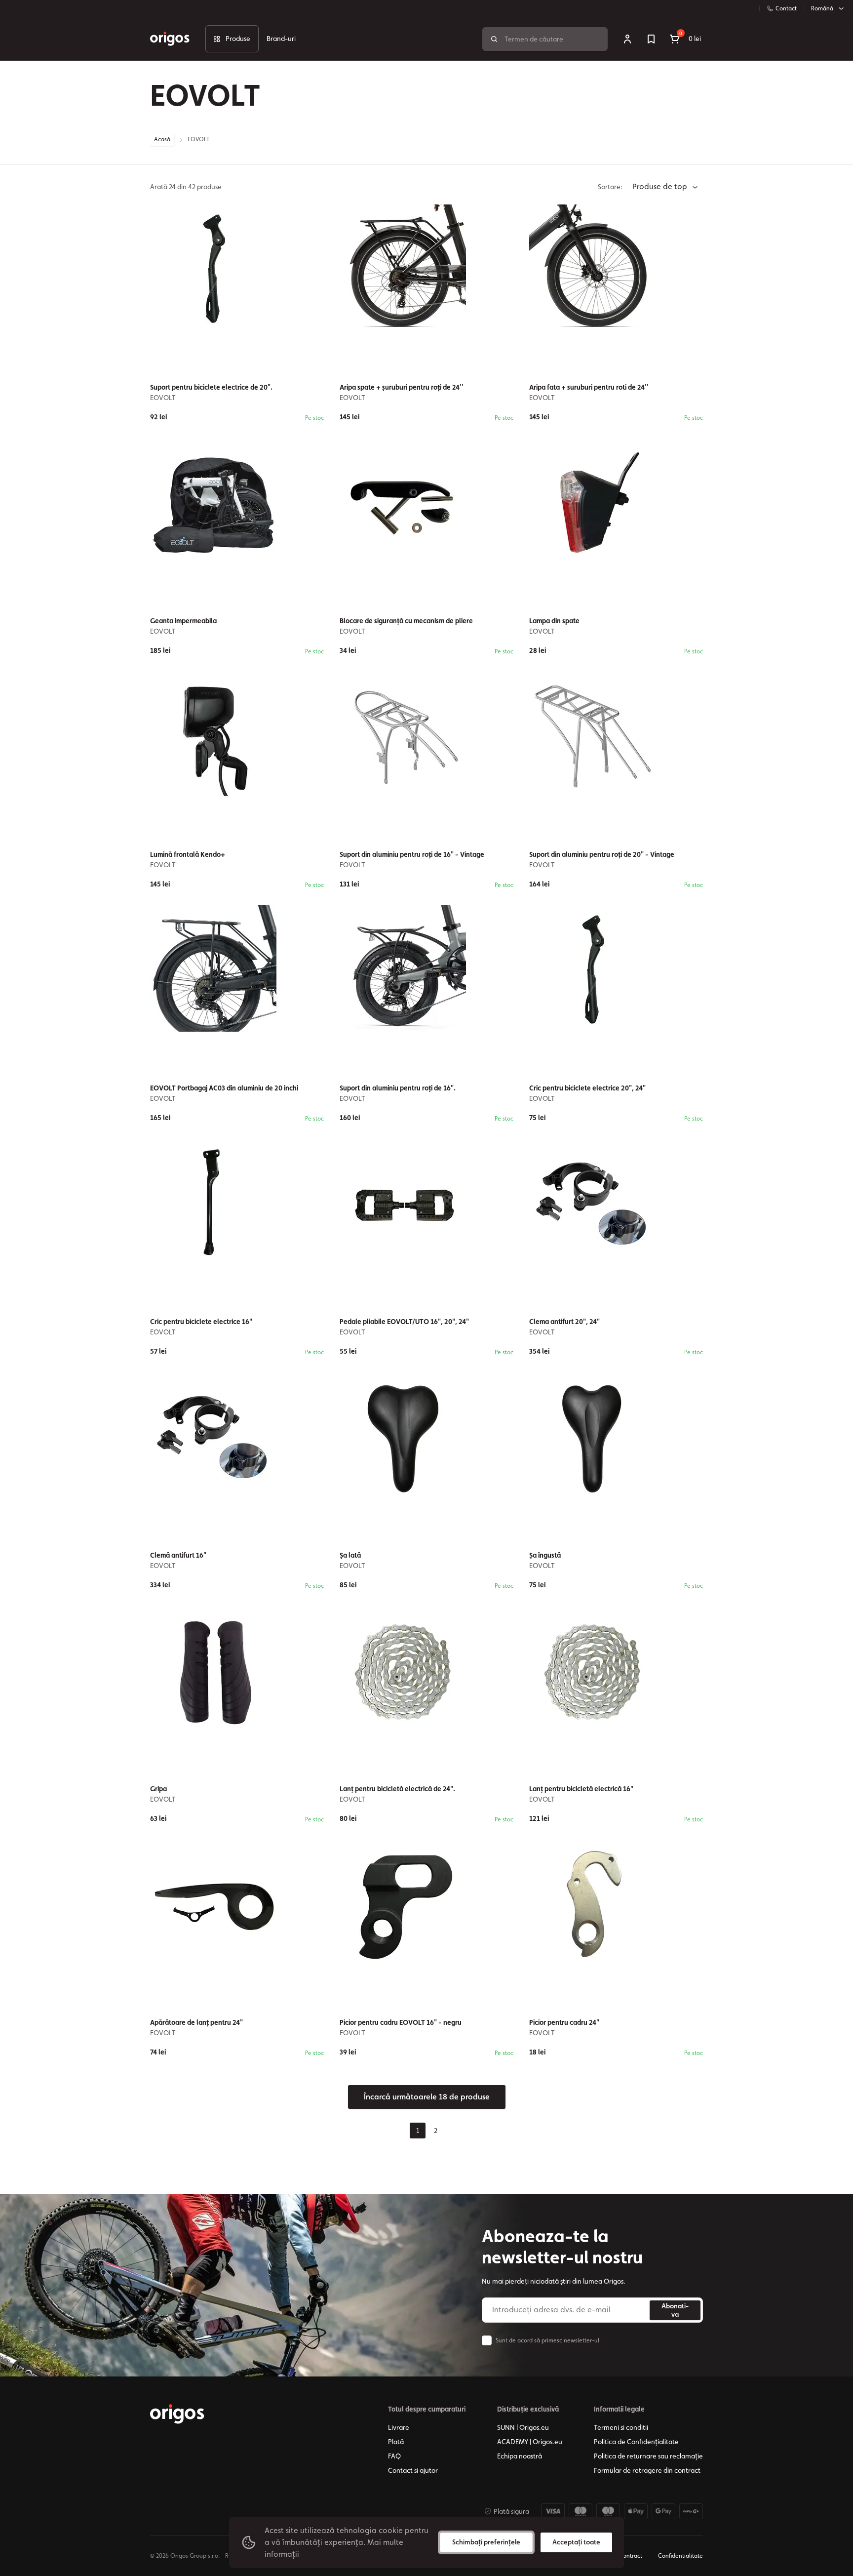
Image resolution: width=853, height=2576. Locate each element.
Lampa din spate (554, 621)
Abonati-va (675, 2310)
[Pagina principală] (177, 2414)
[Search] (494, 39)
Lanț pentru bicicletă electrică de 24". (397, 1789)
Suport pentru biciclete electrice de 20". (211, 387)
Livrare (399, 2427)
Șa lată (350, 1555)
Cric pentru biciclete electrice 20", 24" (587, 1088)
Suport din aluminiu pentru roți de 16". (398, 1088)
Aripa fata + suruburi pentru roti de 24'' (589, 387)
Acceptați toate (576, 2542)
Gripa (158, 1789)
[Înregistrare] (627, 39)
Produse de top (661, 186)
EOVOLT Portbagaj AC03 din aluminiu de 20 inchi (224, 1088)
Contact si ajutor (413, 2470)
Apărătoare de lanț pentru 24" (196, 2022)
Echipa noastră (520, 2456)
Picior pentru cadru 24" (564, 2022)
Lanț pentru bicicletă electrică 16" (581, 1789)
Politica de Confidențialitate (636, 2442)
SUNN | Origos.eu (523, 2427)
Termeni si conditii (621, 2427)
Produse (238, 39)
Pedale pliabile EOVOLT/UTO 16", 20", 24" (404, 1322)
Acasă (162, 139)
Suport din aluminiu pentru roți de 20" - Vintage (602, 854)
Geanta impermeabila (183, 621)
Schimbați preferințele (486, 2542)
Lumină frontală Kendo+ (188, 854)
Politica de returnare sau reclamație (648, 2456)
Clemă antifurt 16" (178, 1555)
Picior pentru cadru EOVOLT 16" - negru (401, 2022)
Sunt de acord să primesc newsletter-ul (547, 2340)
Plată (396, 2442)
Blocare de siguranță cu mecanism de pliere (406, 621)
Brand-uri (281, 39)
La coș (244, 2078)
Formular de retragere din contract (647, 2470)
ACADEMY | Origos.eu (530, 2442)
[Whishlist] (651, 39)
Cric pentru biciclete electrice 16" (201, 1322)
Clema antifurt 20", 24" (564, 1322)
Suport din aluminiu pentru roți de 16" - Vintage (412, 854)
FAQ (394, 2456)
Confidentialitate (680, 2556)
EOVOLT (163, 398)
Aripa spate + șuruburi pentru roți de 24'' (402, 387)
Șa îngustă (545, 1555)
